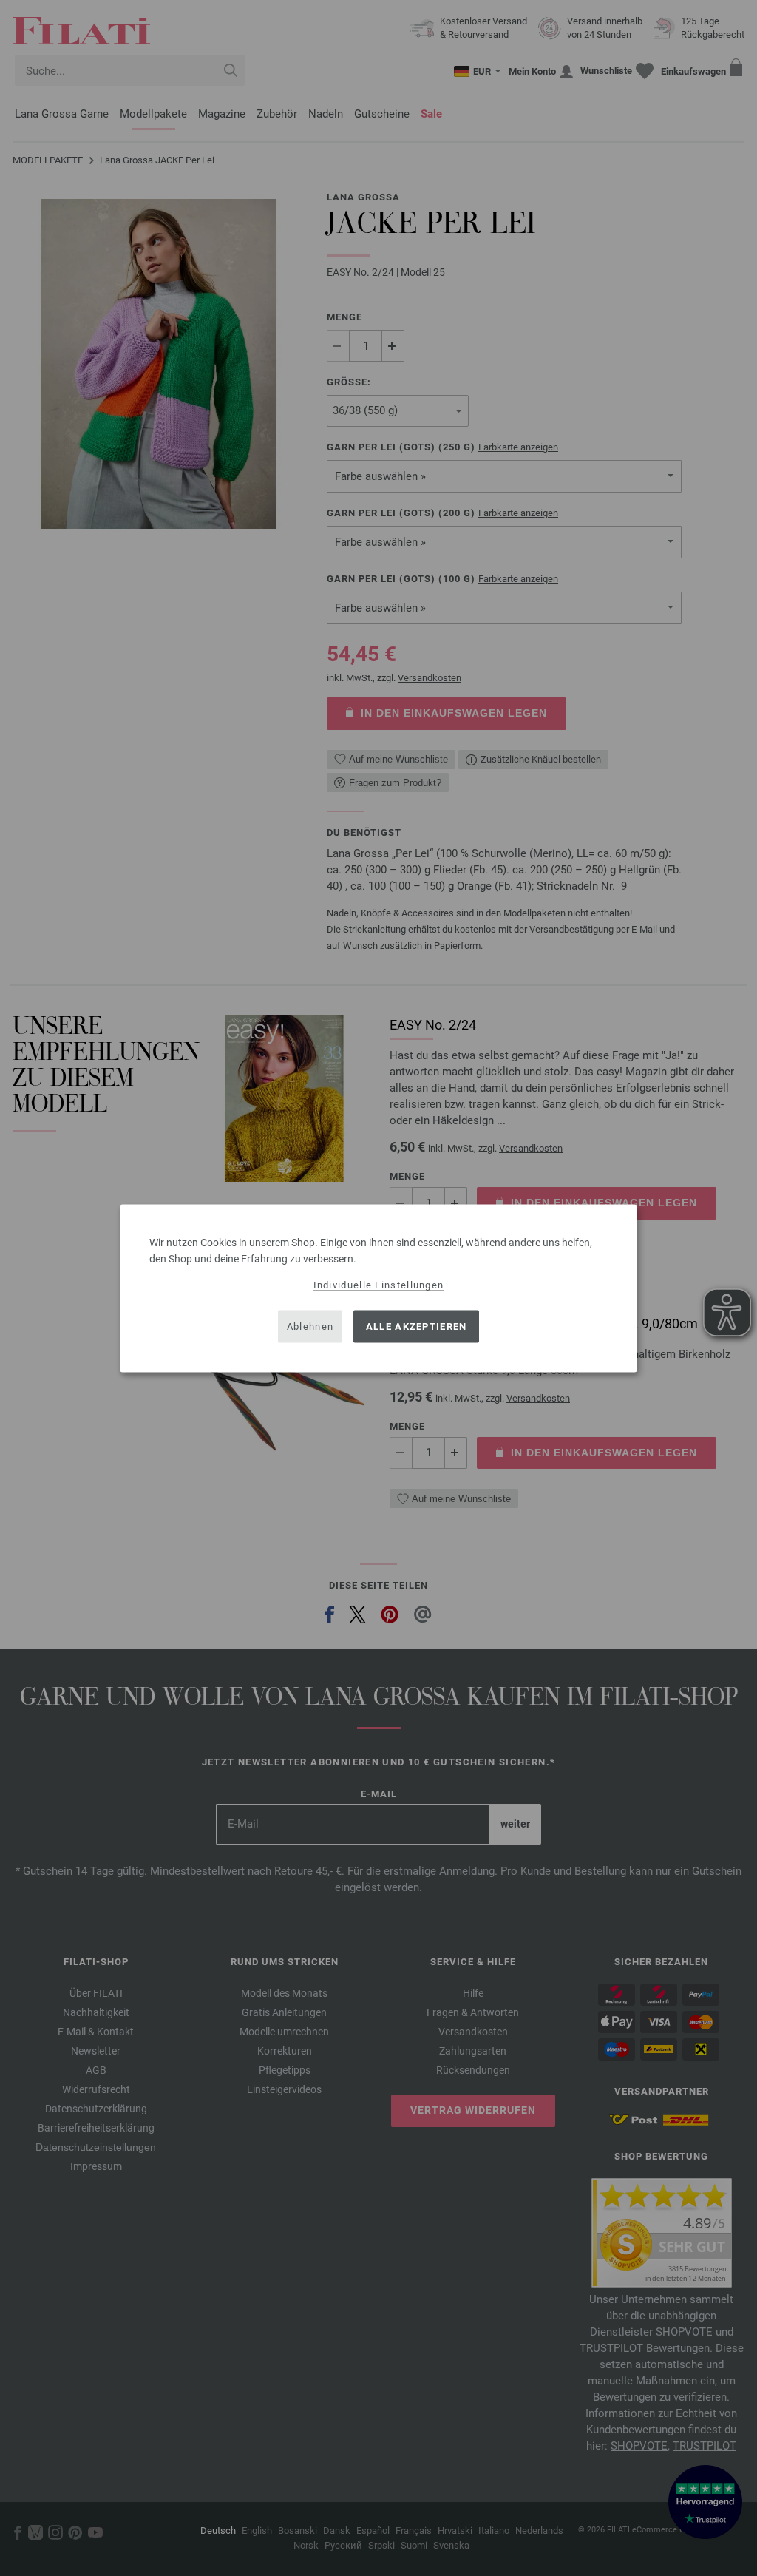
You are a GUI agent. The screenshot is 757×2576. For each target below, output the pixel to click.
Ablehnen (310, 1326)
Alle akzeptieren (417, 1326)
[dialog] (378, 1288)
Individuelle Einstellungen (379, 1284)
